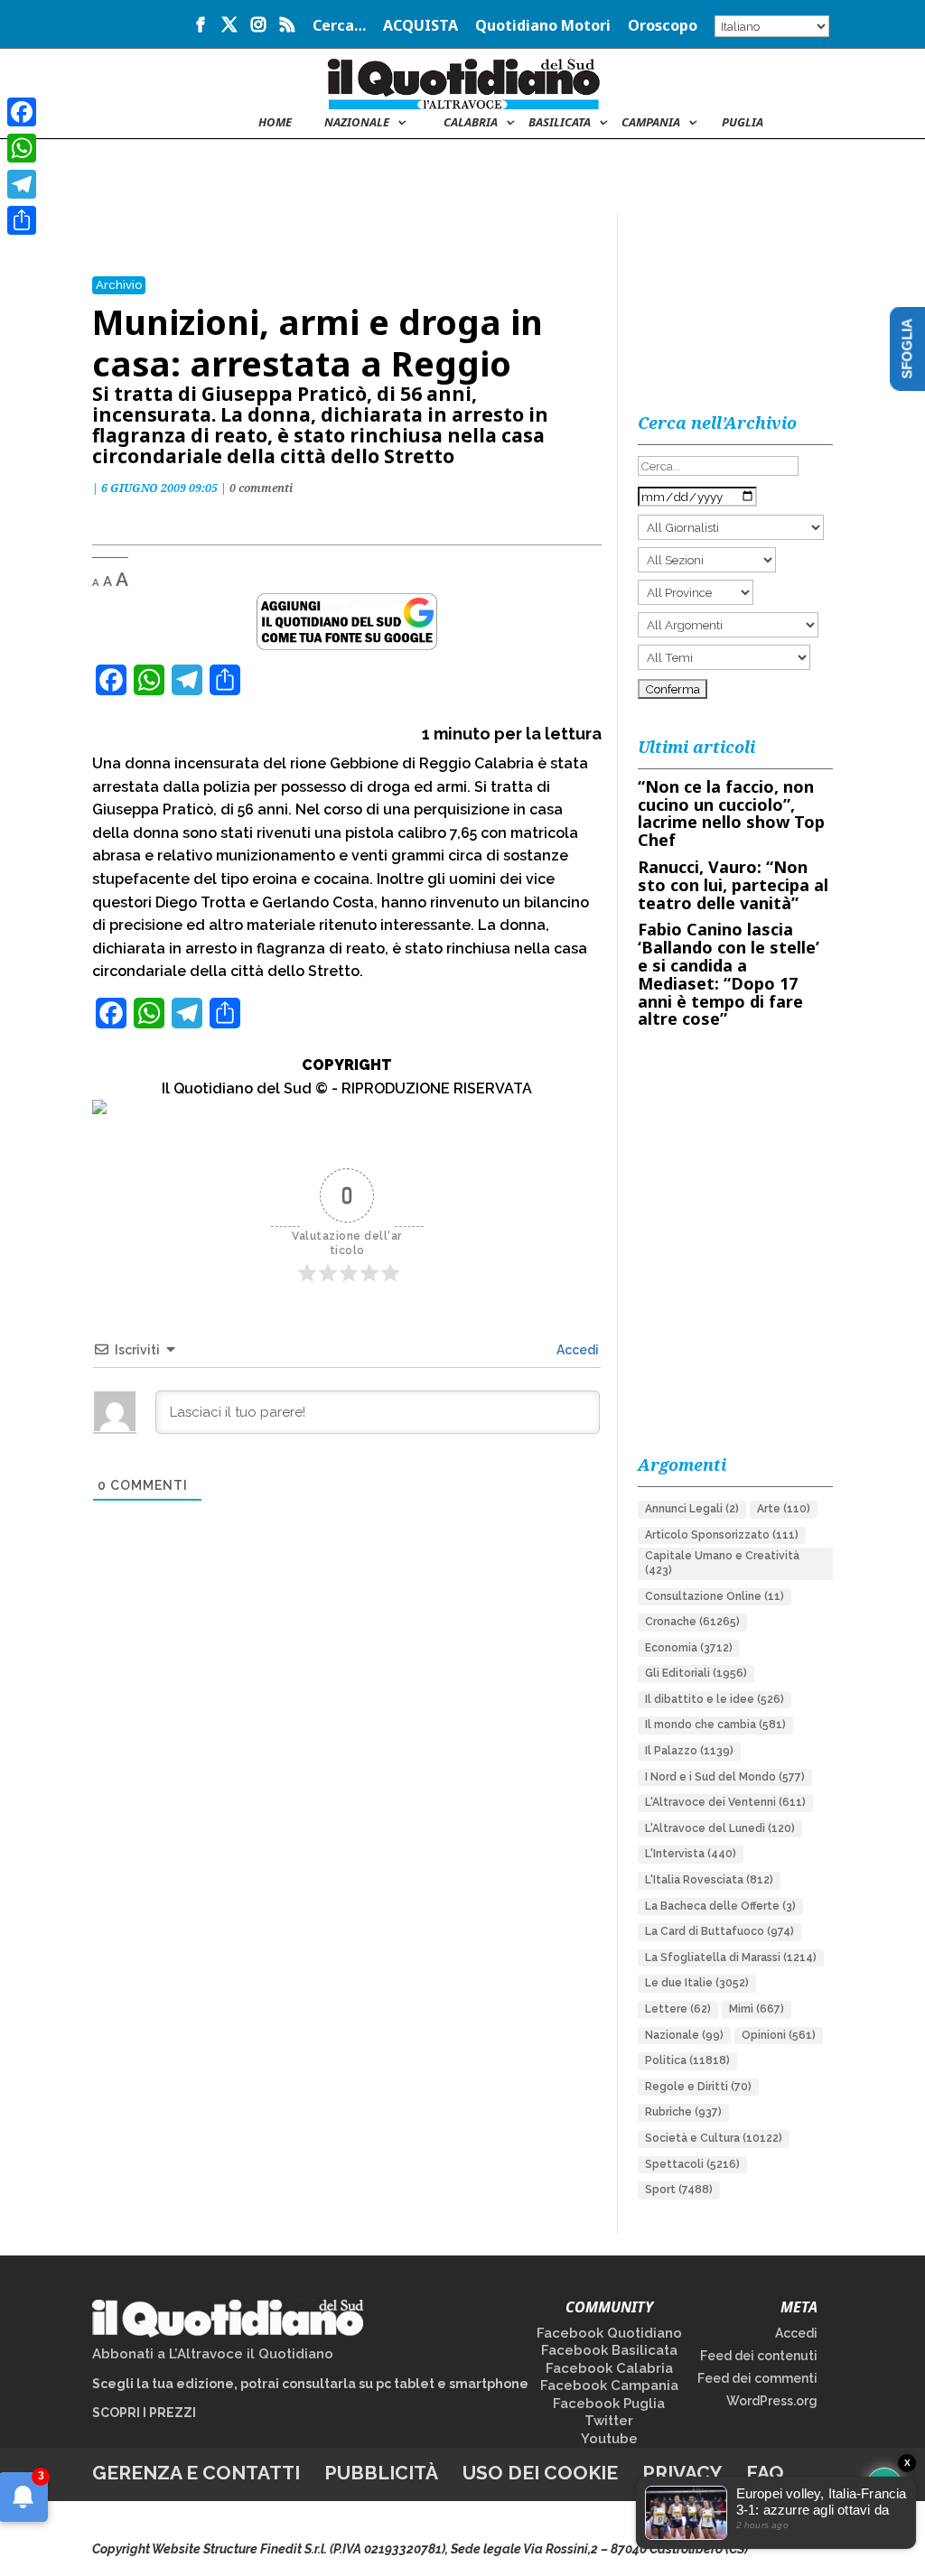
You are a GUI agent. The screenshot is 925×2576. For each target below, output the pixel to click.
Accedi (576, 1350)
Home (275, 123)
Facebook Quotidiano (609, 2333)
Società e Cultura (714, 2138)
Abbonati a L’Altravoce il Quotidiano (213, 2354)
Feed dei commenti (757, 2378)
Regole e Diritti (698, 2087)
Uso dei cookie (540, 2473)
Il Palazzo (689, 1751)
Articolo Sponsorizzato (722, 1535)
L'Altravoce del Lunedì (720, 1828)
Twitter (609, 2421)
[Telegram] (22, 184)
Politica (687, 2060)
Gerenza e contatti (196, 2473)
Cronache (692, 1622)
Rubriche (683, 2112)
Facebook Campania (609, 2385)
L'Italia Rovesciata (709, 1880)
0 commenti (261, 488)
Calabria (471, 123)
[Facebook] (22, 112)
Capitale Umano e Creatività (722, 1563)
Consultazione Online (715, 1596)
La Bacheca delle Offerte (720, 1906)
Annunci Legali (692, 1509)
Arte (784, 1509)
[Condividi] (22, 220)
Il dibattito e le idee (715, 1699)
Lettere (678, 2009)
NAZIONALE (357, 123)
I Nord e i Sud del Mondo (725, 1777)
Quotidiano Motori (543, 27)
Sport (679, 2190)
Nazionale (684, 2035)
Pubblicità (381, 2473)
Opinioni (779, 2035)
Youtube (609, 2439)
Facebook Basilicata (609, 2350)
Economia (689, 1648)
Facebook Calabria (609, 2368)
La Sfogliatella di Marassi (731, 1958)
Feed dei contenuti (759, 2356)
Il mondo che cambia (715, 1725)
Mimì (757, 2009)
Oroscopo (663, 27)
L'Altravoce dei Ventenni (725, 1802)
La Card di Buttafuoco (719, 1931)
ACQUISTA (420, 27)
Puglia (743, 123)
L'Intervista (691, 1854)
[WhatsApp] (22, 148)
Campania (651, 123)
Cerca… (339, 27)
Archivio (119, 285)
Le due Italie (697, 1983)
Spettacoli (692, 2164)
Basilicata (560, 123)
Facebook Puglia (609, 2404)
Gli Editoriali (696, 1673)
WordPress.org (772, 2401)
